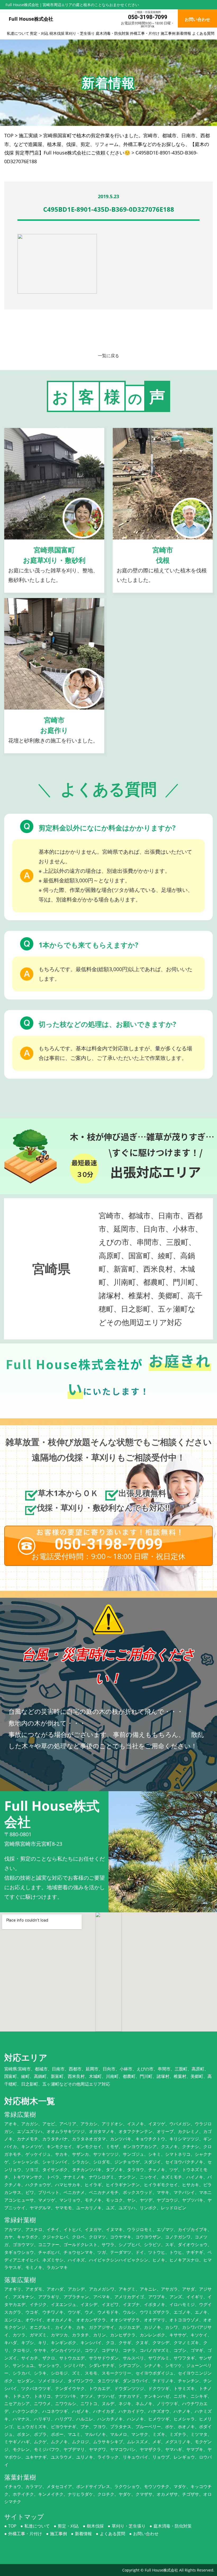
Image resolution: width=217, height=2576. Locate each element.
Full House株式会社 (161, 2570)
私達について (18, 33)
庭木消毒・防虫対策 (112, 33)
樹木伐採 (57, 33)
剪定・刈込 (39, 33)
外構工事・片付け (145, 33)
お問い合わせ (146, 2534)
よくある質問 (203, 33)
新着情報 (184, 33)
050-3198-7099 (148, 17)
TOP (12, 2526)
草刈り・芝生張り (80, 33)
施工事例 (168, 33)
